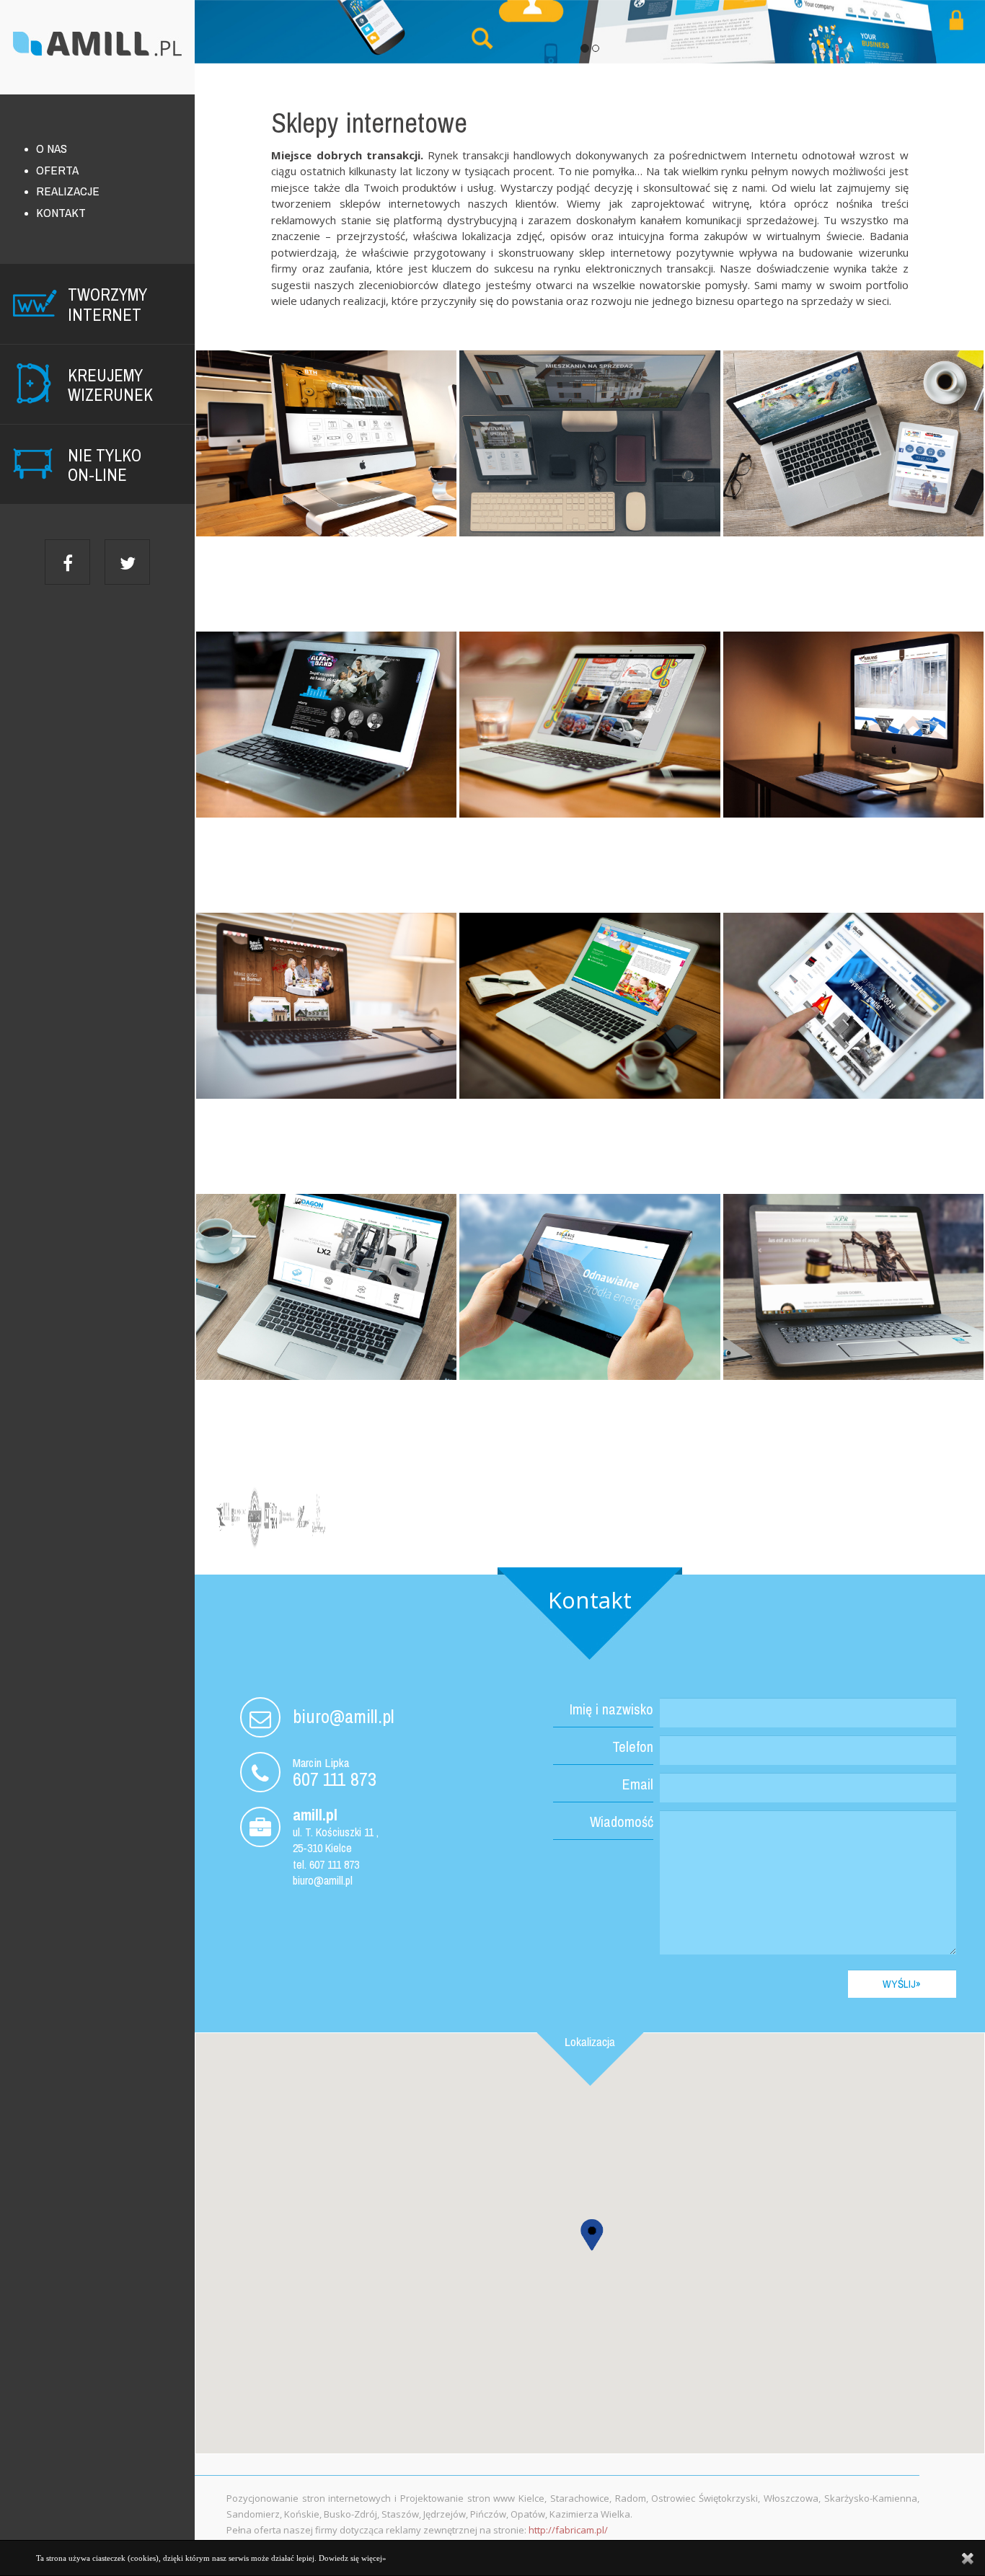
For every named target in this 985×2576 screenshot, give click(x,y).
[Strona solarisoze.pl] (589, 1287)
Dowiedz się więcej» (353, 2558)
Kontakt (61, 212)
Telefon (633, 1747)
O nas (52, 148)
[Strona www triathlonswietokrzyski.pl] (853, 443)
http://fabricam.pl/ (568, 2530)
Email (638, 1784)
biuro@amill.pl (344, 1716)
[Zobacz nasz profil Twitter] (127, 562)
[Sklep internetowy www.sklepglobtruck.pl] (853, 1006)
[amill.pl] (97, 49)
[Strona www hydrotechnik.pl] (326, 443)
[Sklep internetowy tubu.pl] (589, 725)
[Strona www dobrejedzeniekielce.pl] (326, 1006)
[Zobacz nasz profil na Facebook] (67, 562)
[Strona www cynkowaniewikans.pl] (853, 725)
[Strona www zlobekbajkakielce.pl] (589, 1006)
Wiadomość (622, 1822)
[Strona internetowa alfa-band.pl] (326, 725)
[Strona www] (326, 1287)
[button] (591, 2230)
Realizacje (68, 191)
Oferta (57, 170)
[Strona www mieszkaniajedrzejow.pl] (589, 443)
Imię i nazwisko (611, 1709)
